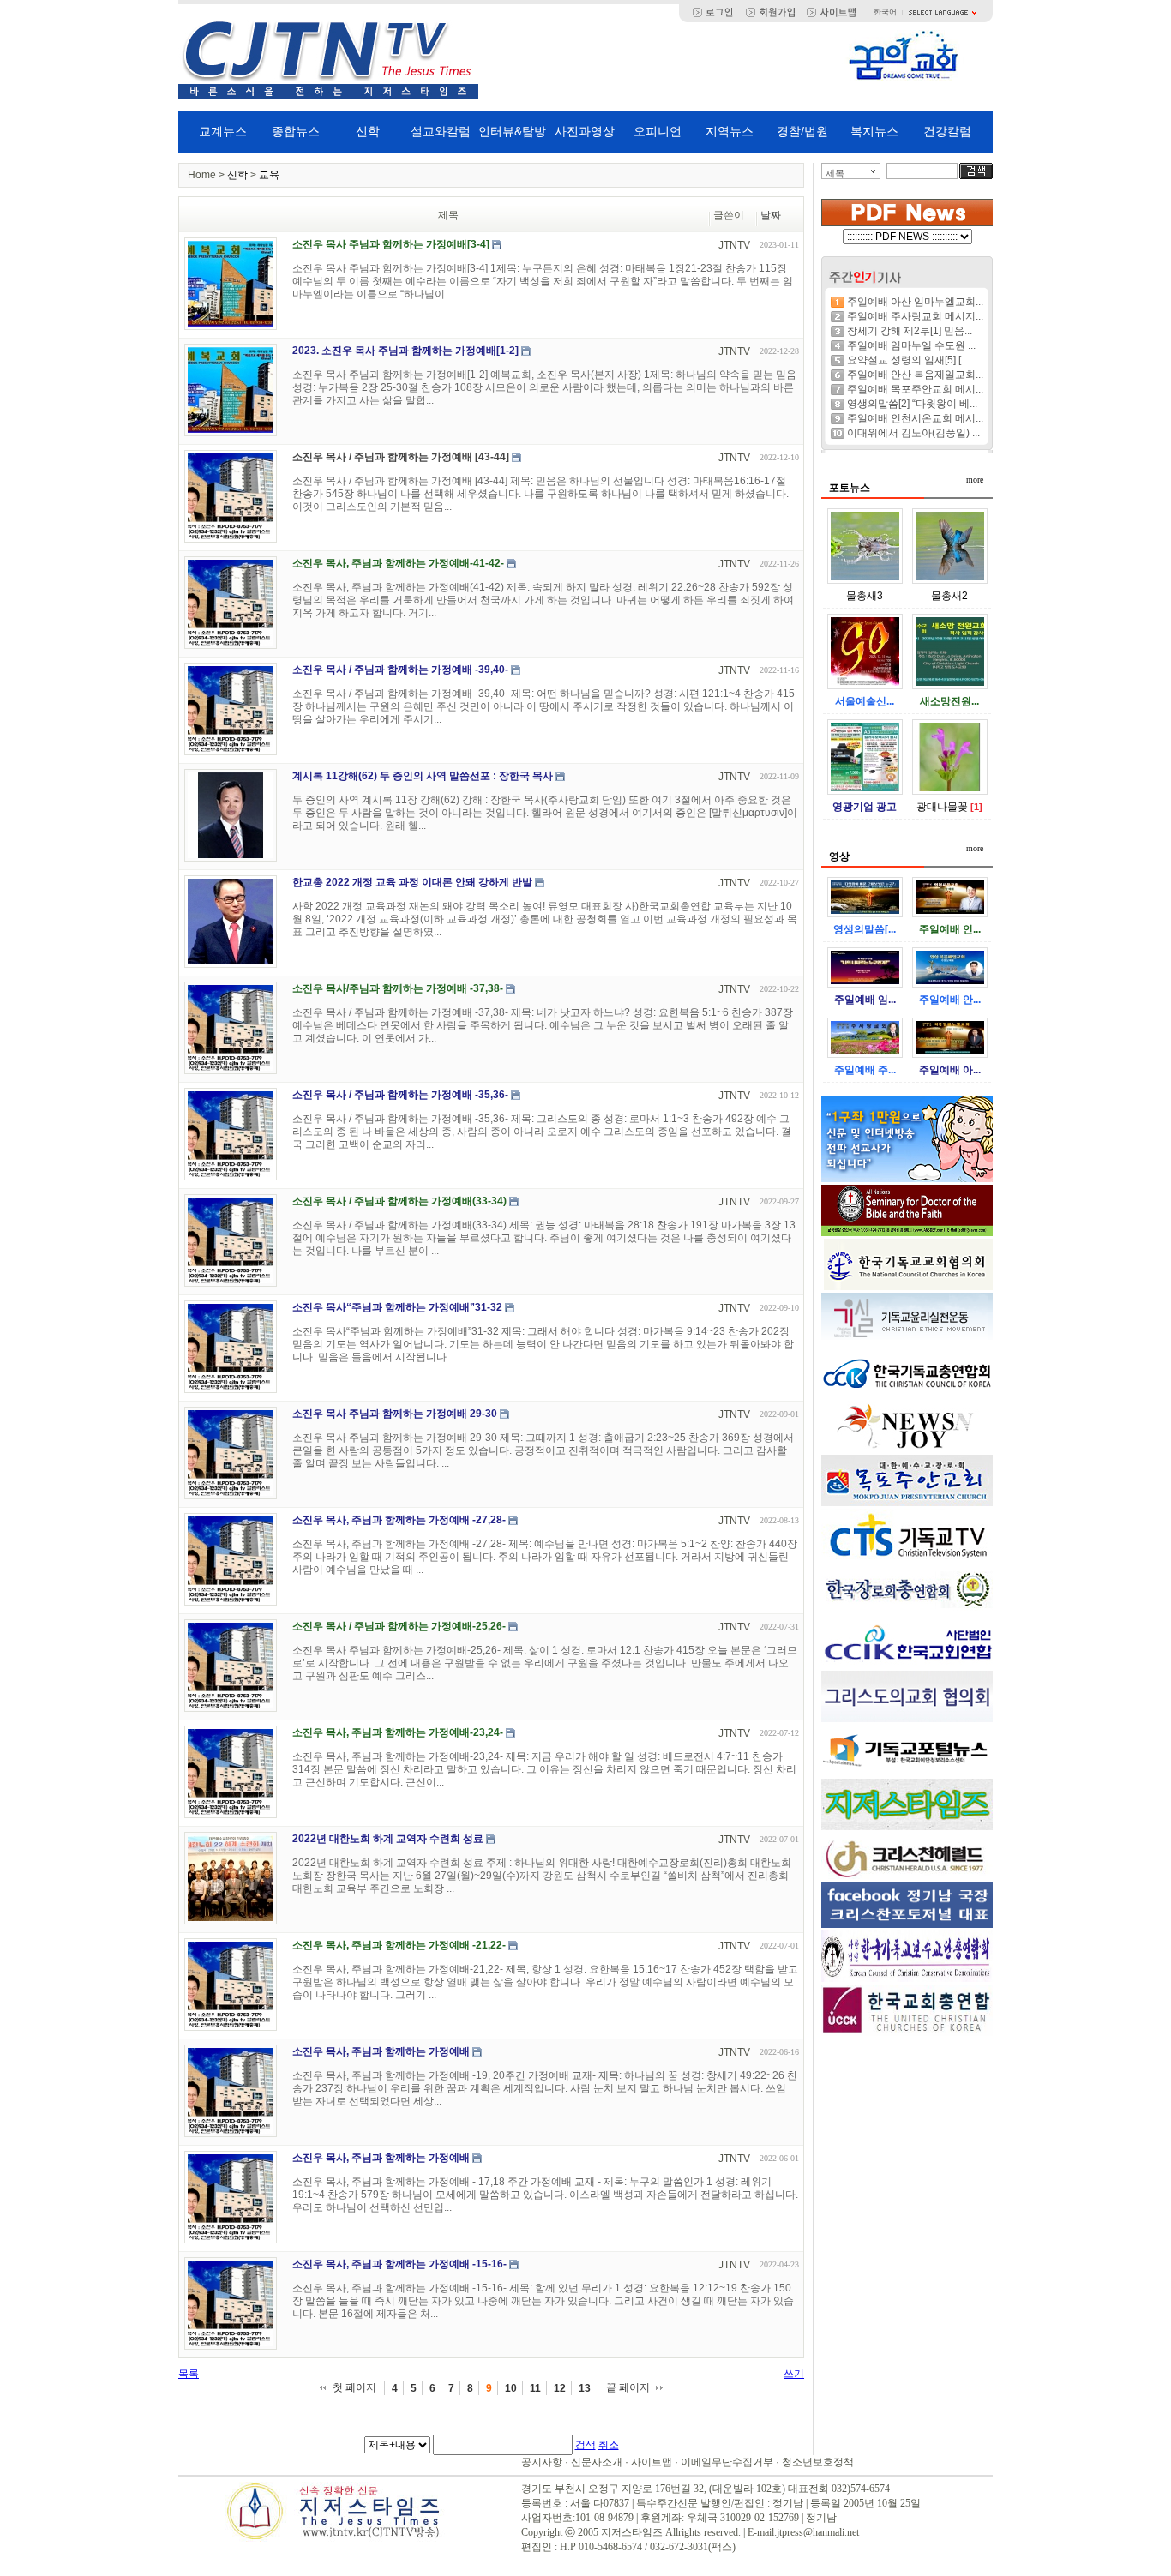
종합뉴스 (296, 131)
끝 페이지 (628, 2387)
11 (535, 2388)
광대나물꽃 (942, 807)
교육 (269, 175)
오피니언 (658, 131)
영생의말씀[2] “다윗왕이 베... (912, 404)
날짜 (771, 215)
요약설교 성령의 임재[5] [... (908, 360)
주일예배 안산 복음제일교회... (915, 375)
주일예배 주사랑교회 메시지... (915, 316)
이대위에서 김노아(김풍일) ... (913, 433)
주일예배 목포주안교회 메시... (915, 389)
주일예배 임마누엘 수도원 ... (911, 345)
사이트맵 (652, 2462)
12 (560, 2388)
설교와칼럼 (441, 131)
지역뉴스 (730, 131)
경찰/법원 (802, 131)
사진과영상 (585, 131)
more (975, 480)
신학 (368, 131)
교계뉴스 (223, 131)
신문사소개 (597, 2462)
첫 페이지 (354, 2387)
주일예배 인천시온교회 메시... (915, 418)
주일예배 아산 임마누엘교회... (915, 302)
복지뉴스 (874, 131)
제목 (835, 173)
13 (585, 2388)
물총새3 (865, 596)
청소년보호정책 (818, 2462)
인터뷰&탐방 (512, 131)
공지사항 (542, 2462)
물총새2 (949, 596)
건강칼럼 (947, 131)
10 (511, 2388)
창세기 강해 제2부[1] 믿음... (910, 331)
